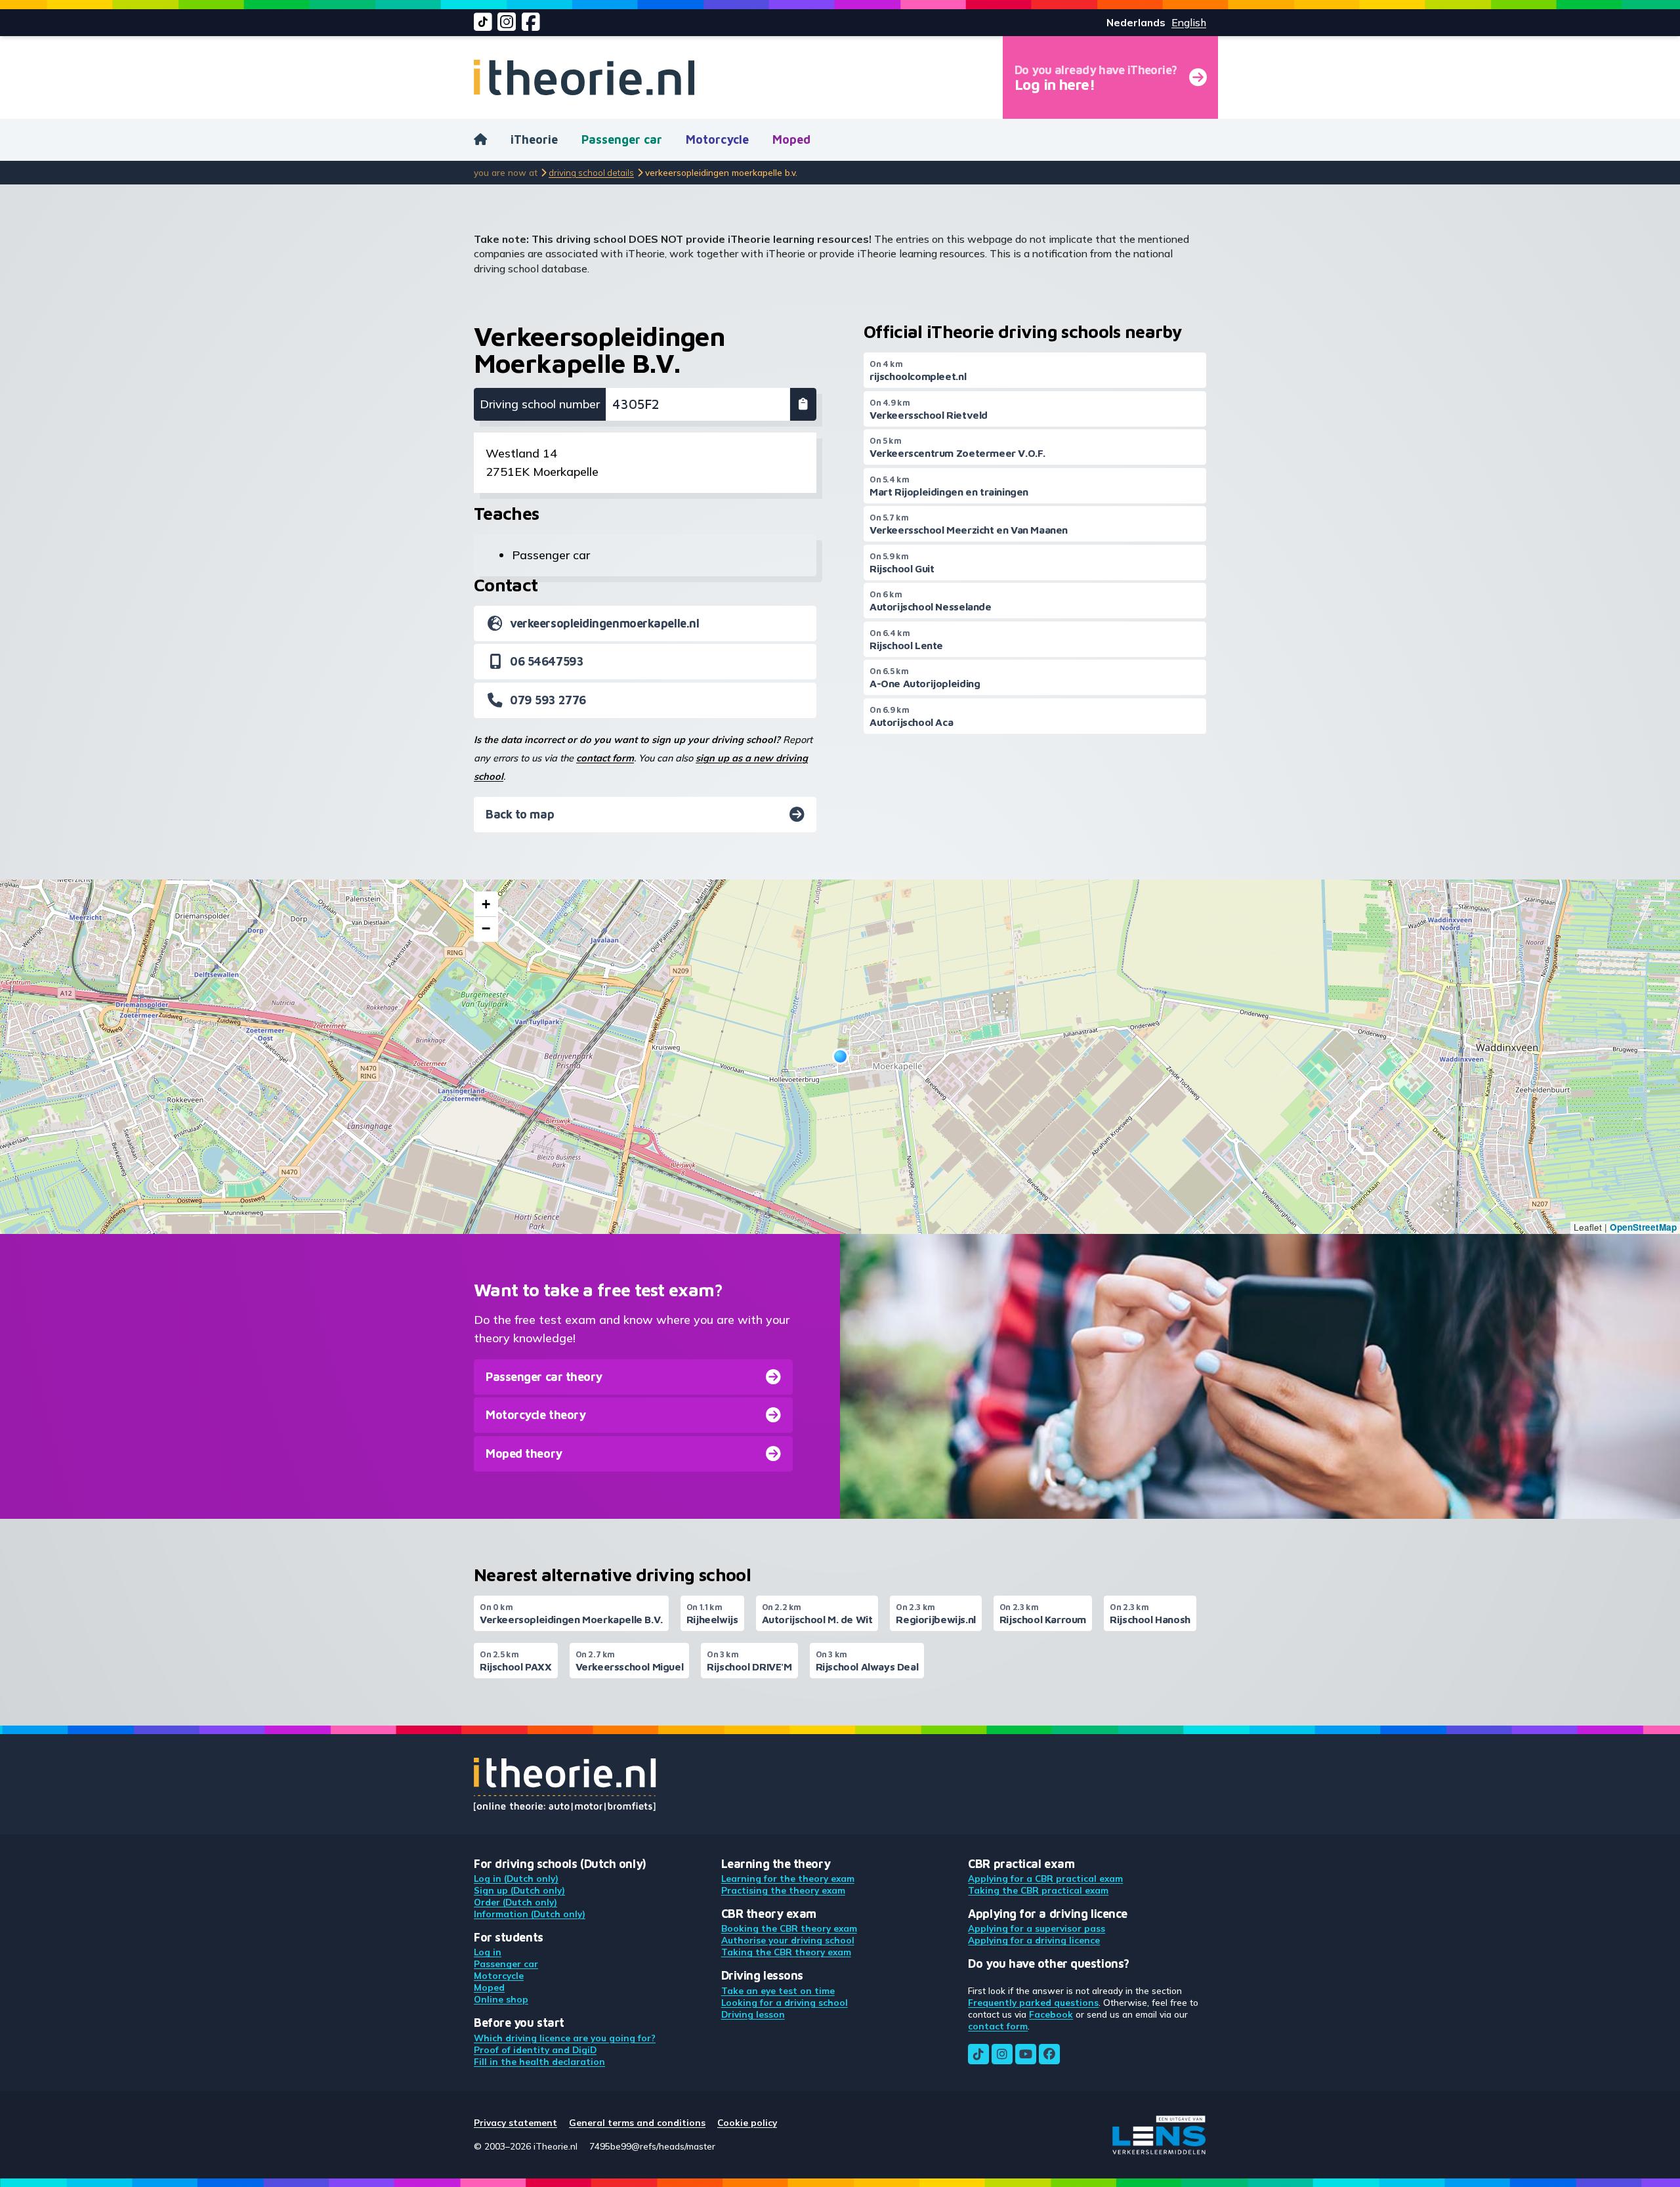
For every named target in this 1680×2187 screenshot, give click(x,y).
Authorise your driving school (788, 1940)
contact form (605, 758)
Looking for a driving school (785, 2002)
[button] (840, 1056)
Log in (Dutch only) (516, 1878)
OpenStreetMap (1643, 1227)
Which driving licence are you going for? (565, 2038)
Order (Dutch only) (515, 1902)
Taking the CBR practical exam (1038, 1890)
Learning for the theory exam (788, 1878)
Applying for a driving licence (1034, 1940)
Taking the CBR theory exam (786, 1952)
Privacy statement (515, 2122)
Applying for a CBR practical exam (1045, 1878)
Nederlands (1136, 22)
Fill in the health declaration (539, 2061)
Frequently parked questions (1033, 2002)
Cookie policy (747, 2122)
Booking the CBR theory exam (789, 1928)
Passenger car (622, 139)
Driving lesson (753, 2014)
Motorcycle (717, 139)
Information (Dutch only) (530, 1914)
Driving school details (591, 172)
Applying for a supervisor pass (1037, 1928)
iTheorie (534, 139)
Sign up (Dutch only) (519, 1890)
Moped (791, 139)
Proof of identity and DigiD (535, 2049)
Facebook (1051, 2014)
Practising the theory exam (783, 1890)
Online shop (501, 1999)
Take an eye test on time (778, 1990)
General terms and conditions (637, 2122)
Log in (488, 1952)
